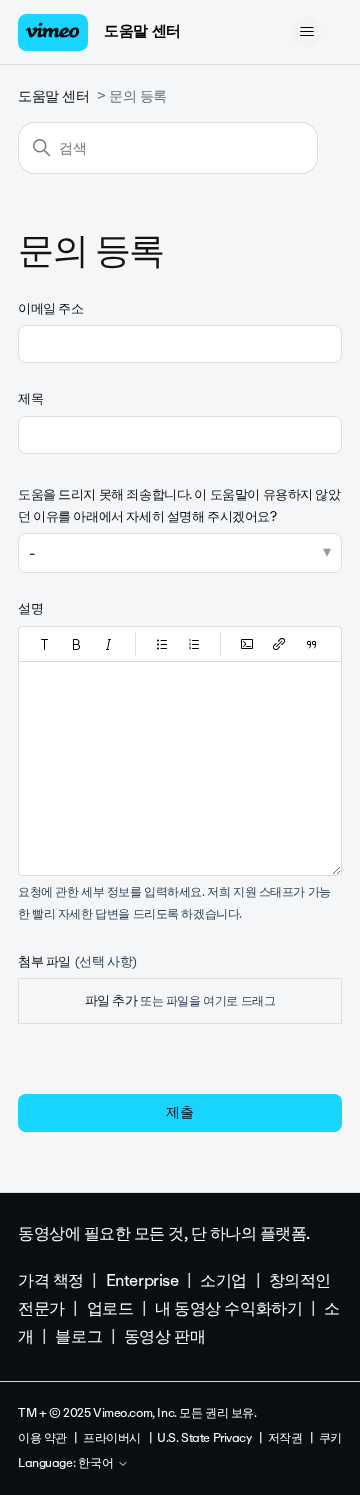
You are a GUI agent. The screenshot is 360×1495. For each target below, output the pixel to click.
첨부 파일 (77, 961)
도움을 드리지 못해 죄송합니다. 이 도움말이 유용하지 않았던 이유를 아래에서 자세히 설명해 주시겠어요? (179, 505)
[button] (45, 644)
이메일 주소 (50, 308)
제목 (30, 398)
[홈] (53, 32)
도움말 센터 (142, 31)
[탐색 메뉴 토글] (306, 32)
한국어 (97, 1464)
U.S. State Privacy (204, 1438)
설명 (30, 608)
